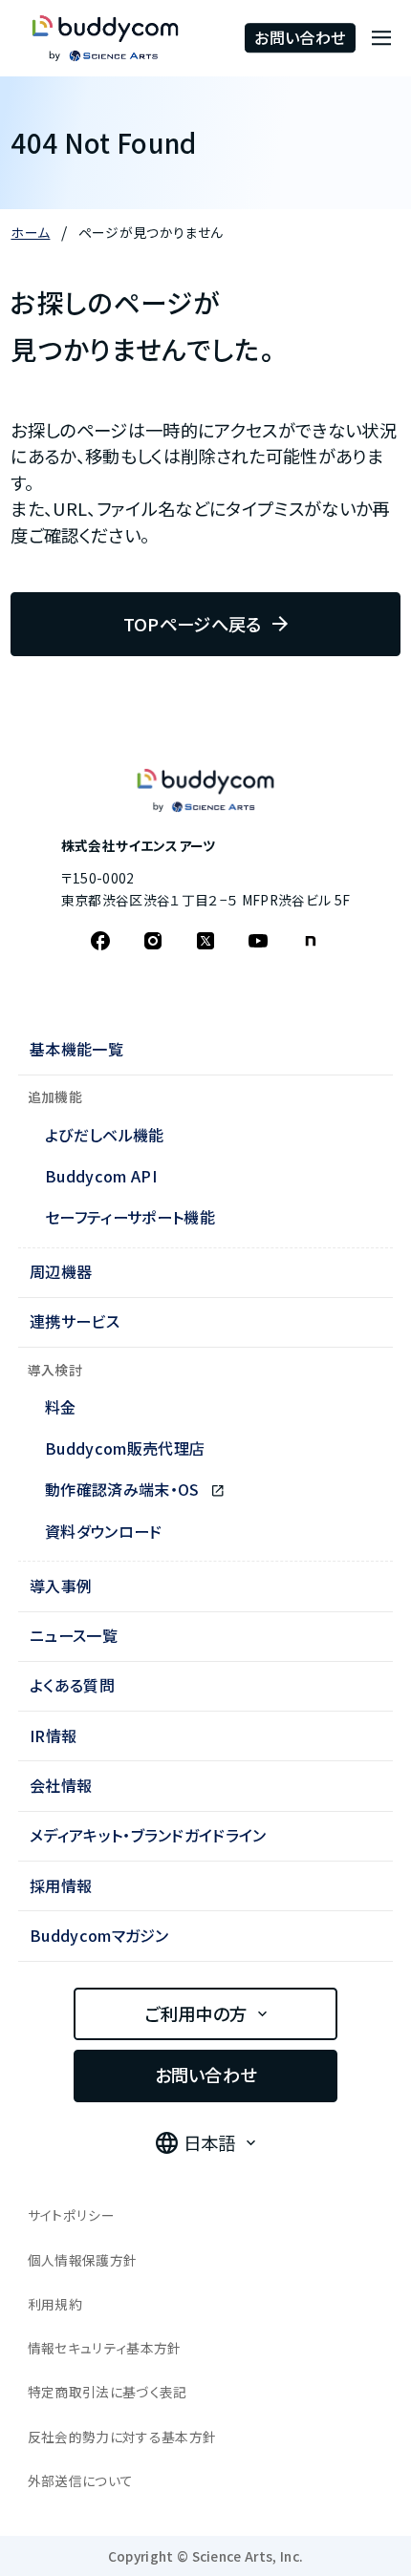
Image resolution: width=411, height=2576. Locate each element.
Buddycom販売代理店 (125, 1448)
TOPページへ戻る (193, 624)
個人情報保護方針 (83, 2260)
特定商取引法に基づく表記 (108, 2392)
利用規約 (55, 2304)
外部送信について (81, 2480)
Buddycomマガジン (99, 1935)
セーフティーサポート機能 (130, 1217)
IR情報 (53, 1735)
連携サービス (75, 1321)
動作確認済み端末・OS (124, 1489)
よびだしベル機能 (105, 1135)
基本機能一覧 (76, 1049)
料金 (61, 1407)
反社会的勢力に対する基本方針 (122, 2437)
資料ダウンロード (104, 1531)
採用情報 (61, 1885)
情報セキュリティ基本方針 (105, 2348)
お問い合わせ (300, 37)
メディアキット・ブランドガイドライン (148, 1835)
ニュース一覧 (74, 1635)
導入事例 (61, 1586)
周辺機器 (61, 1271)
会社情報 (61, 1785)
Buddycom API (101, 1176)
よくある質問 (72, 1685)
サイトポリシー (71, 2215)
